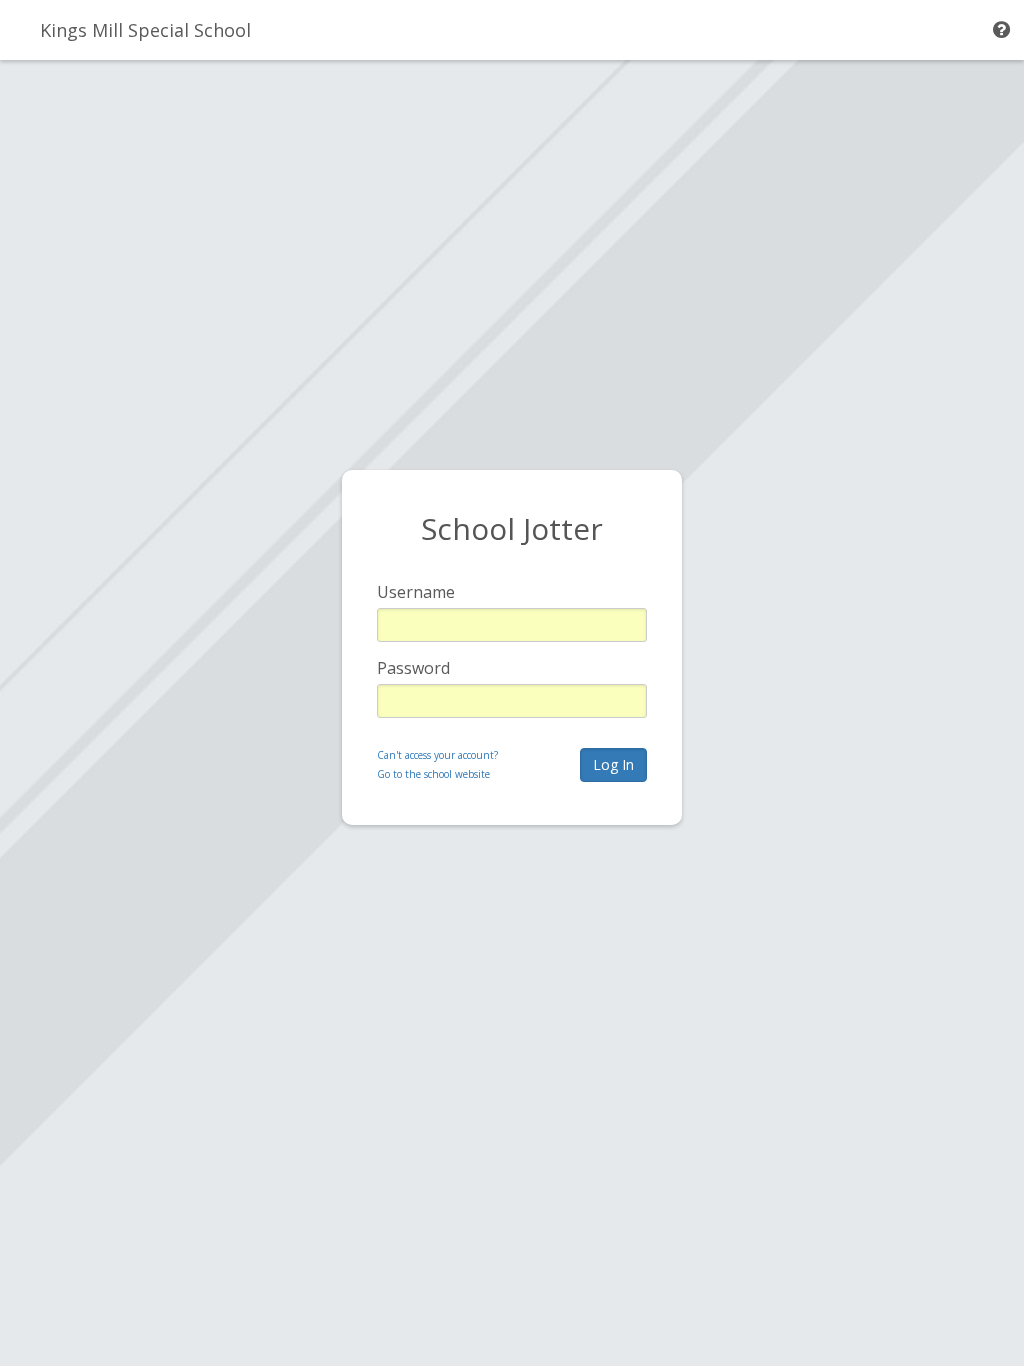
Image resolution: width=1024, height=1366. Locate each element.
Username (416, 592)
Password (413, 668)
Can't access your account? (437, 755)
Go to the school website (433, 774)
